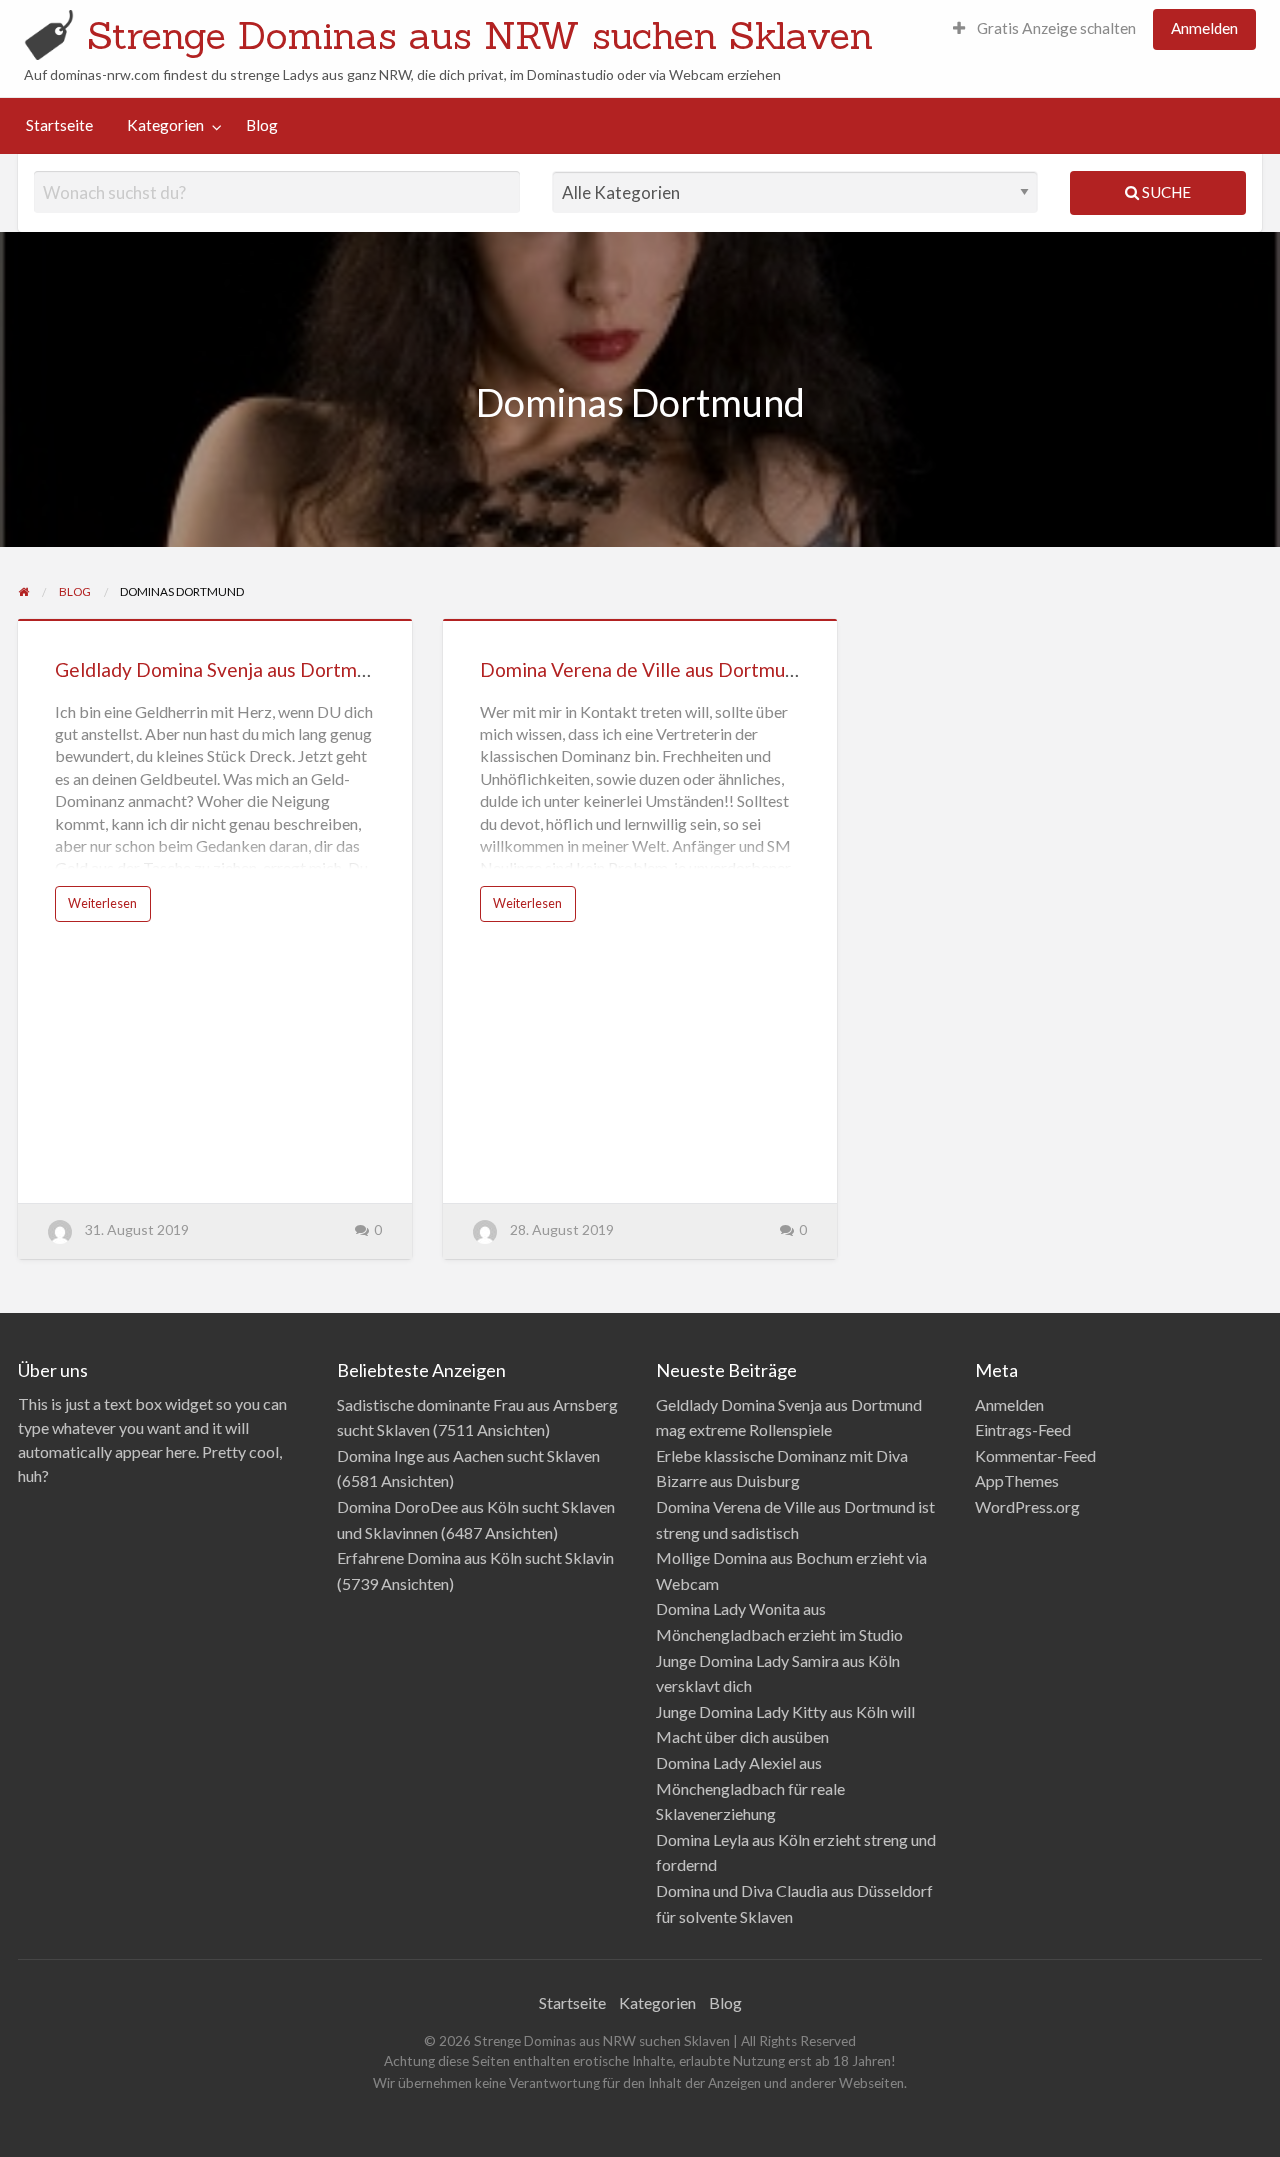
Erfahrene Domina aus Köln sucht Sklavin (475, 1557)
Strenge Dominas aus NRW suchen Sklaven (480, 35)
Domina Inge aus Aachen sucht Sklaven (468, 1455)
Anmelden (1204, 28)
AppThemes (1017, 1480)
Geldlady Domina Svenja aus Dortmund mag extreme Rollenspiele (335, 669)
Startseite (59, 125)
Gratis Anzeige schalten (1055, 28)
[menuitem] (1044, 29)
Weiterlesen (102, 903)
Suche (1165, 192)
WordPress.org (1027, 1506)
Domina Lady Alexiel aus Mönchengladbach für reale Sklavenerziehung (750, 1788)
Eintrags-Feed (1023, 1429)
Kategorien (165, 125)
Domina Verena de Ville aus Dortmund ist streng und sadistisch (748, 669)
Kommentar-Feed (1035, 1455)
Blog (262, 125)
